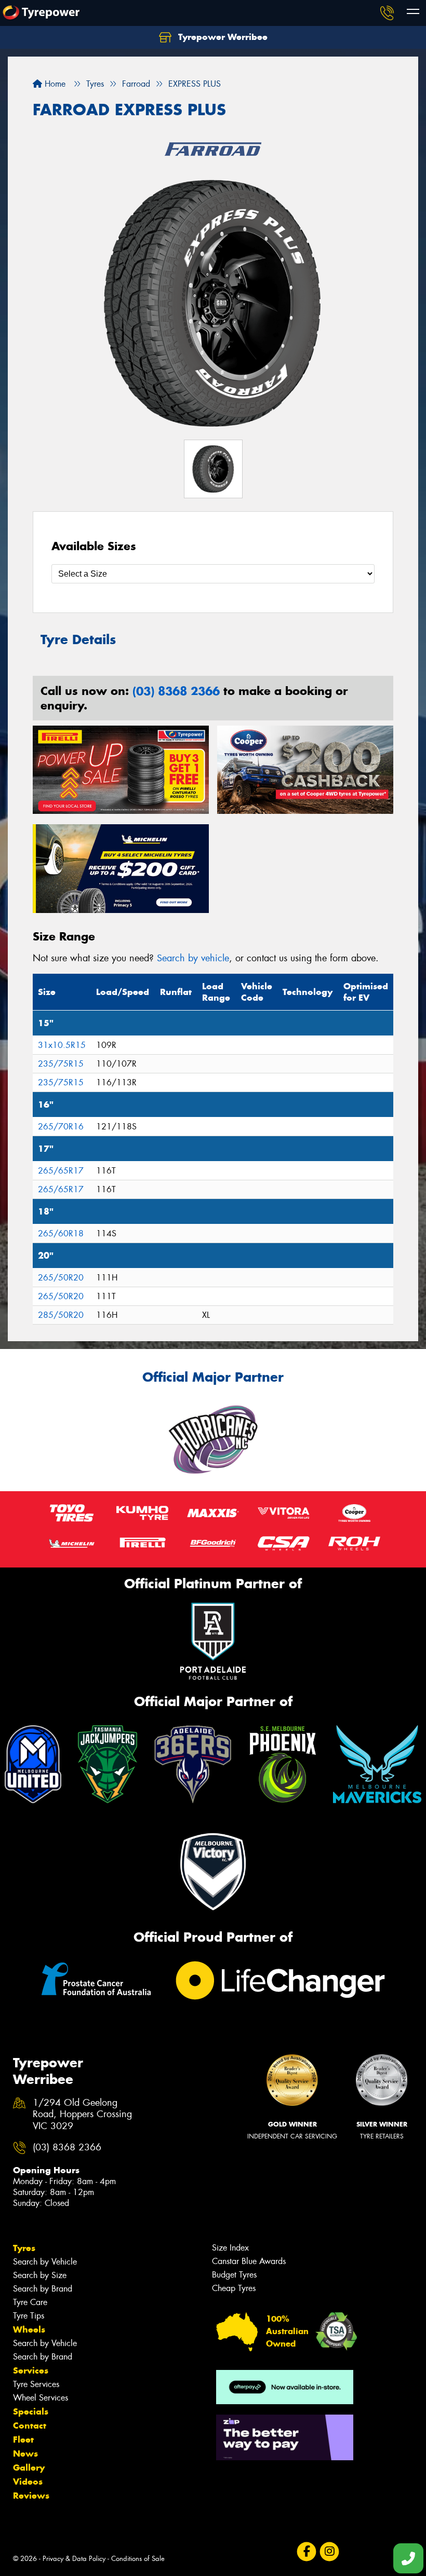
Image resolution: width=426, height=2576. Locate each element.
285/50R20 (61, 1315)
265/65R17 (61, 1171)
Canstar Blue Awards (249, 2261)
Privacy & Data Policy (74, 2559)
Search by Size (40, 2275)
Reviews (31, 2496)
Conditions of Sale (138, 2559)
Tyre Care (30, 2302)
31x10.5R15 (62, 1045)
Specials (31, 2411)
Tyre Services (36, 2384)
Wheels (29, 2329)
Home (54, 84)
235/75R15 (61, 1064)
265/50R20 (61, 1278)
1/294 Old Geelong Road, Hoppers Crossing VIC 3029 (82, 2115)
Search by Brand (43, 2289)
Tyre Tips (29, 2316)
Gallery (29, 2468)
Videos (28, 2482)
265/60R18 (61, 1234)
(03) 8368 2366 (176, 691)
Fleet (23, 2439)
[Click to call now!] (387, 13)
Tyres (24, 2248)
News (25, 2454)
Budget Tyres (234, 2275)
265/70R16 (61, 1127)
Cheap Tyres (234, 2288)
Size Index (230, 2248)
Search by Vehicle (45, 2262)
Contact (30, 2425)
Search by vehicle (193, 958)
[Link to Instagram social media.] (329, 2551)
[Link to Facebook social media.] (306, 2551)
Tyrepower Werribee (222, 37)
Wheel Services (41, 2398)
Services (31, 2370)
